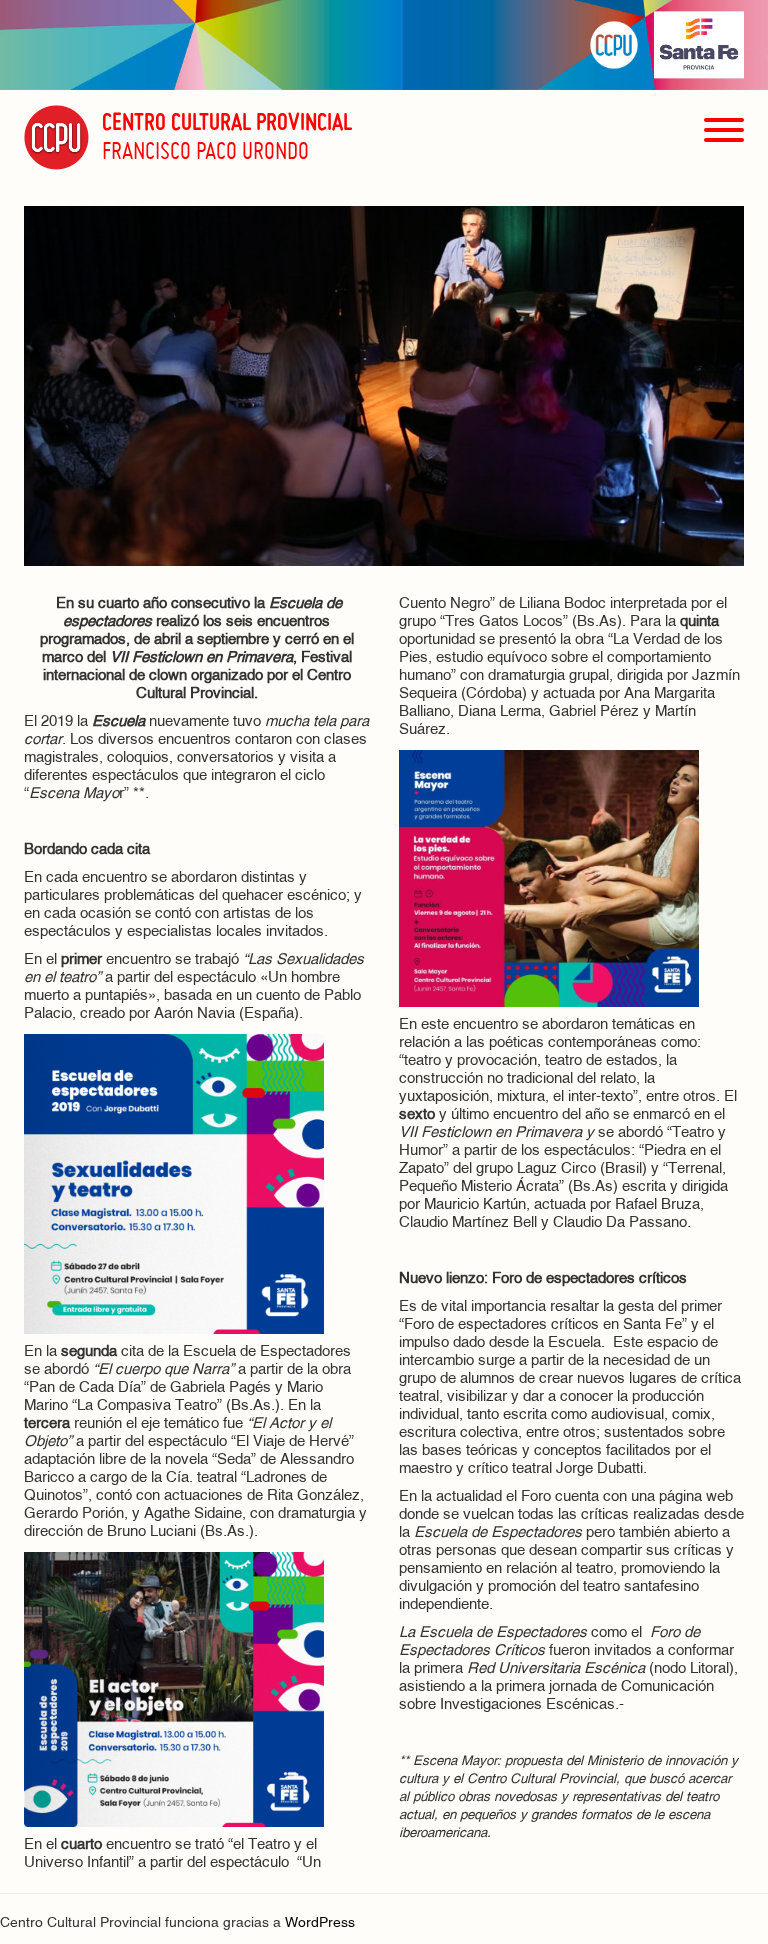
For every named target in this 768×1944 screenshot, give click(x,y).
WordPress (320, 1923)
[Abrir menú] (724, 165)
